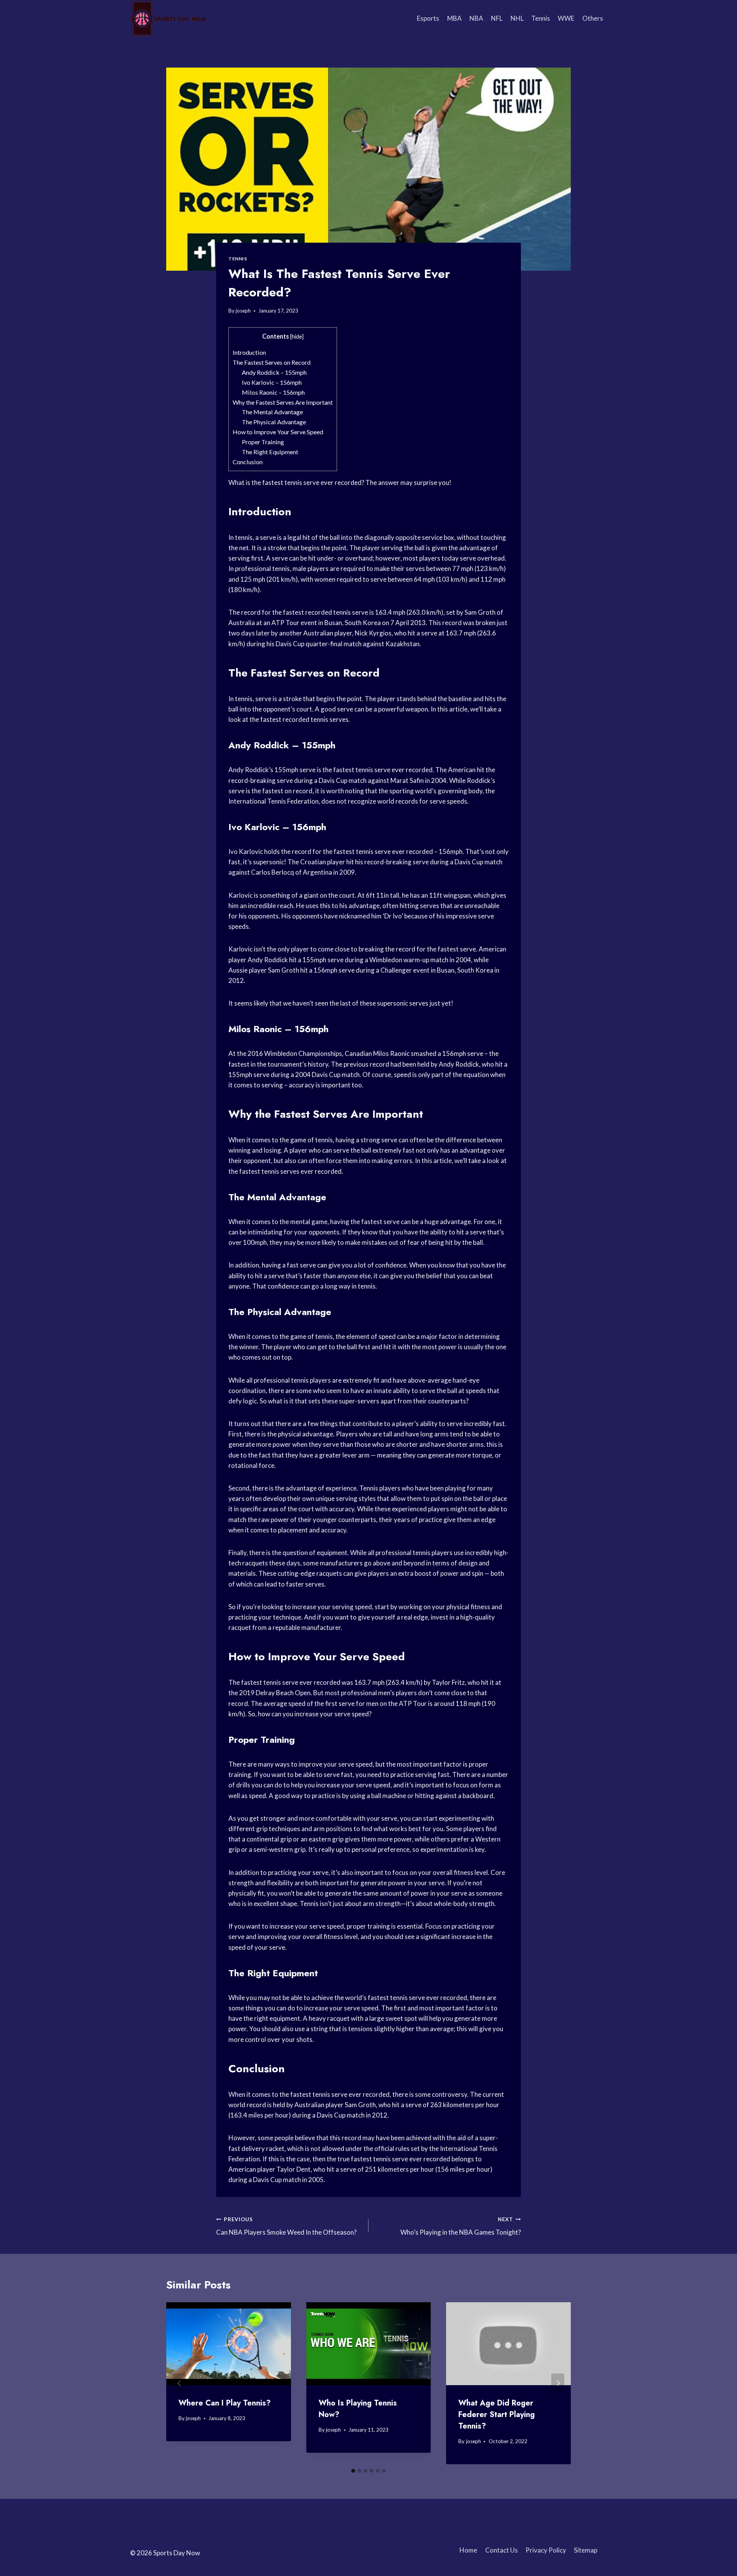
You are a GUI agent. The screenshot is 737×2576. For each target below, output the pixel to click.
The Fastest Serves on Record (272, 362)
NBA (476, 18)
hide (297, 337)
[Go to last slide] (179, 2383)
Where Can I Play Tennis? (225, 2403)
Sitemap (586, 2550)
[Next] (558, 2383)
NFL (497, 18)
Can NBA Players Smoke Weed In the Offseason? (286, 2226)
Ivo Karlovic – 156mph (272, 382)
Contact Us (502, 2550)
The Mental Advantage (272, 412)
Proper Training (263, 442)
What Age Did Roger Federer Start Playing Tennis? (497, 2415)
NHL (517, 18)
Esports (428, 18)
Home (468, 2550)
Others (593, 18)
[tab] (353, 2471)
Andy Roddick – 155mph (274, 372)
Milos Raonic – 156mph (273, 392)
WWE (566, 18)
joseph (243, 311)
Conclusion (248, 462)
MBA (454, 18)
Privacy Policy (546, 2550)
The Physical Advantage (274, 422)
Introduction (249, 352)
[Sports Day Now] (169, 18)
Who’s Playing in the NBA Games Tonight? (461, 2226)
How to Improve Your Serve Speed (278, 432)
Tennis (541, 18)
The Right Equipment (270, 452)
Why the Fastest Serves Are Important (283, 402)
